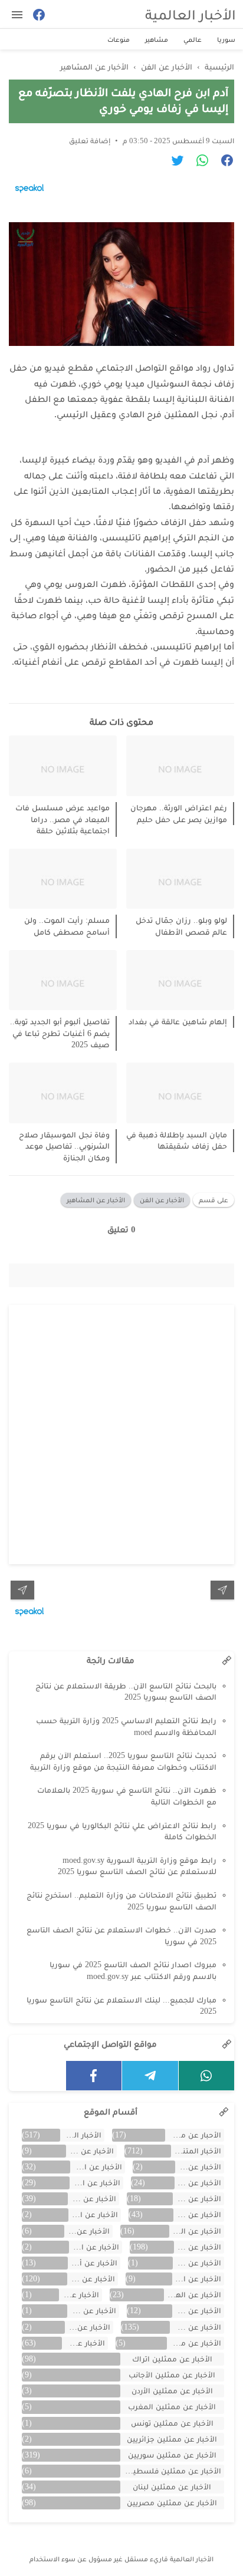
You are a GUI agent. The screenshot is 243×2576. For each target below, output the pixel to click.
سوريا (226, 39)
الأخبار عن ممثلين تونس (172, 2423)
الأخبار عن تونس (91, 2311)
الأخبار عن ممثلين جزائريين (172, 2439)
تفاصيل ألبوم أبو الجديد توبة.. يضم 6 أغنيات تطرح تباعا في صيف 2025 (60, 1033)
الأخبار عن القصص (94, 2247)
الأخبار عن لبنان (88, 2327)
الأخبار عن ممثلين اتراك (172, 2359)
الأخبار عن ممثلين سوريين (172, 2455)
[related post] (180, 766)
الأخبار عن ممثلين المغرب (172, 2407)
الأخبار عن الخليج (92, 2199)
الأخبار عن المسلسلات (197, 2279)
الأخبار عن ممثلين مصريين (172, 2503)
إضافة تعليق (90, 141)
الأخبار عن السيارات (195, 2231)
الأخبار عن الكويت (197, 2263)
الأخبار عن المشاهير (96, 1200)
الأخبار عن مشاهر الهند (194, 2343)
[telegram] (150, 2076)
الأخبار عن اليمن (79, 2295)
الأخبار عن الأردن (90, 2151)
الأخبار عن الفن (162, 1200)
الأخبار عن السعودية (93, 2214)
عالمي (193, 39)
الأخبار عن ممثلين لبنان (172, 2487)
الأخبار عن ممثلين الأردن (172, 2391)
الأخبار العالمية (191, 14)
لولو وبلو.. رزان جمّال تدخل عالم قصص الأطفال (181, 926)
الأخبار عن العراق (87, 2231)
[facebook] (94, 2076)
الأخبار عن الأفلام (198, 2167)
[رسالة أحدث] (222, 1590)
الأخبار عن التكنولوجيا (95, 2183)
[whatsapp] (207, 2076)
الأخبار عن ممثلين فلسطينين (171, 2471)
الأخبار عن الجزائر (197, 2199)
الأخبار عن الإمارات (198, 2183)
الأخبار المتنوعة (196, 2151)
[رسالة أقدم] (22, 1590)
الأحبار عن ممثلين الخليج (193, 2135)
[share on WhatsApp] (198, 162)
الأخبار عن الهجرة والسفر (193, 2295)
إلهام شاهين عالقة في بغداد (178, 1022)
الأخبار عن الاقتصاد (96, 2167)
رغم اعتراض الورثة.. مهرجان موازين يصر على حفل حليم (179, 814)
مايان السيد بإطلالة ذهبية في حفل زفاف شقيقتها (177, 1141)
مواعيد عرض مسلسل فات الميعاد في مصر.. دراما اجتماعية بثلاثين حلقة (63, 819)
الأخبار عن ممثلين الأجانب (172, 2375)
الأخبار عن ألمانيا (92, 2263)
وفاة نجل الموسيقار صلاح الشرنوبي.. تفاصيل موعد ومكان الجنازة (64, 1146)
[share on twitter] (173, 162)
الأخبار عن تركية (197, 2311)
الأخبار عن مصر (83, 2343)
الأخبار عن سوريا (196, 2327)
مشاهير (157, 39)
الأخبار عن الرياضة (197, 2214)
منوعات (119, 39)
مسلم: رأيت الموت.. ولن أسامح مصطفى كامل (67, 926)
